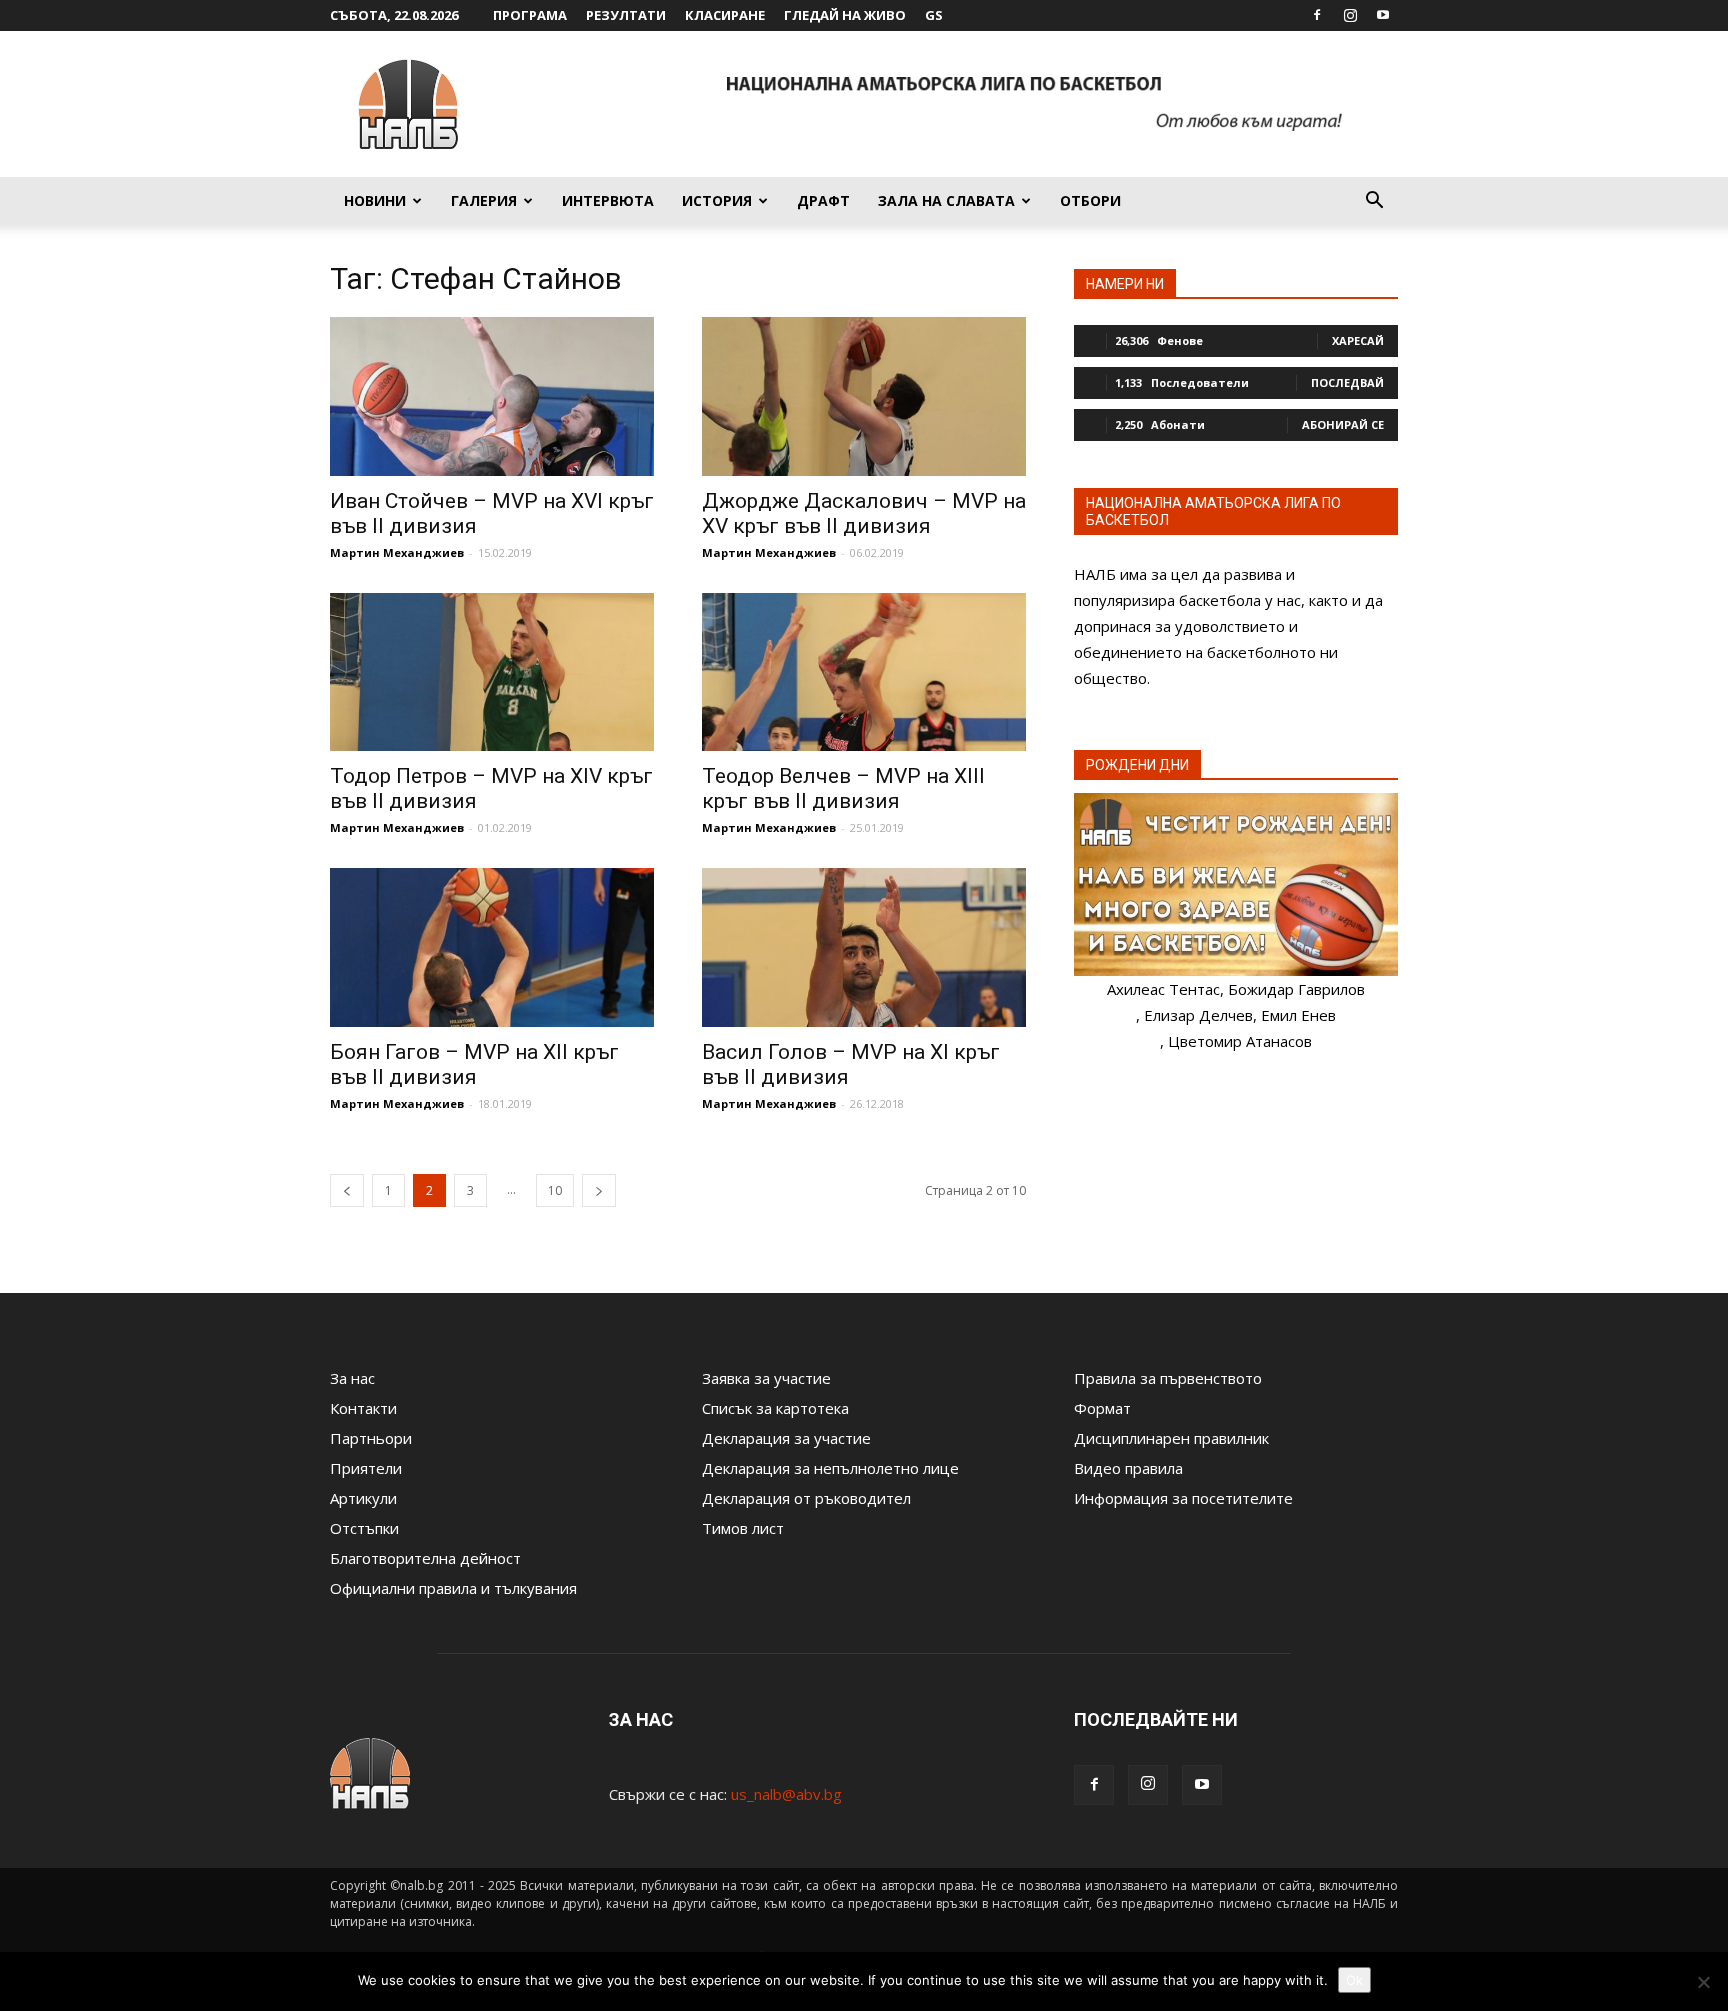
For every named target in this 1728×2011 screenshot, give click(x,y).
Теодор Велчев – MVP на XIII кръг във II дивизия (843, 788)
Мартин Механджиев (397, 552)
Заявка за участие (766, 1378)
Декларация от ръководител (806, 1498)
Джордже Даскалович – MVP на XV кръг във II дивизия (864, 513)
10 (555, 1190)
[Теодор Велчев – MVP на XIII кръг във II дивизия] (864, 672)
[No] (1703, 1982)
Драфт (823, 200)
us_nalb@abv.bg (786, 1794)
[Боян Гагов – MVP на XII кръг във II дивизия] (492, 947)
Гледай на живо (845, 15)
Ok (1354, 1980)
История (717, 200)
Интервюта (608, 200)
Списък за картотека (775, 1408)
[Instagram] (1350, 15)
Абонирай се (1343, 424)
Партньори (371, 1438)
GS (934, 15)
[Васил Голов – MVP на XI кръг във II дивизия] (864, 947)
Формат (1102, 1408)
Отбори (1090, 200)
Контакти (363, 1408)
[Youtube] (1383, 15)
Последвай (1347, 382)
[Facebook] (1317, 15)
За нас (352, 1378)
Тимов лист (743, 1528)
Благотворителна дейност (425, 1558)
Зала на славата (946, 200)
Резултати (626, 15)
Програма (530, 15)
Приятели (366, 1468)
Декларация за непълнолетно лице (830, 1468)
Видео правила (1128, 1468)
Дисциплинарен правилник (1171, 1438)
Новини (375, 200)
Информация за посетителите (1183, 1498)
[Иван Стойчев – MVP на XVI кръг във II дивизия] (492, 396)
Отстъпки (364, 1528)
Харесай (1358, 340)
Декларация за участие (786, 1438)
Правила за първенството (1168, 1378)
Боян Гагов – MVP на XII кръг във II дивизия (474, 1064)
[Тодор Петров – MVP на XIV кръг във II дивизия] (492, 672)
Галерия (484, 200)
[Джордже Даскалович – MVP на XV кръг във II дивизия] (864, 396)
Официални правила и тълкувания (453, 1588)
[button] (1374, 202)
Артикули (363, 1498)
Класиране (725, 15)
